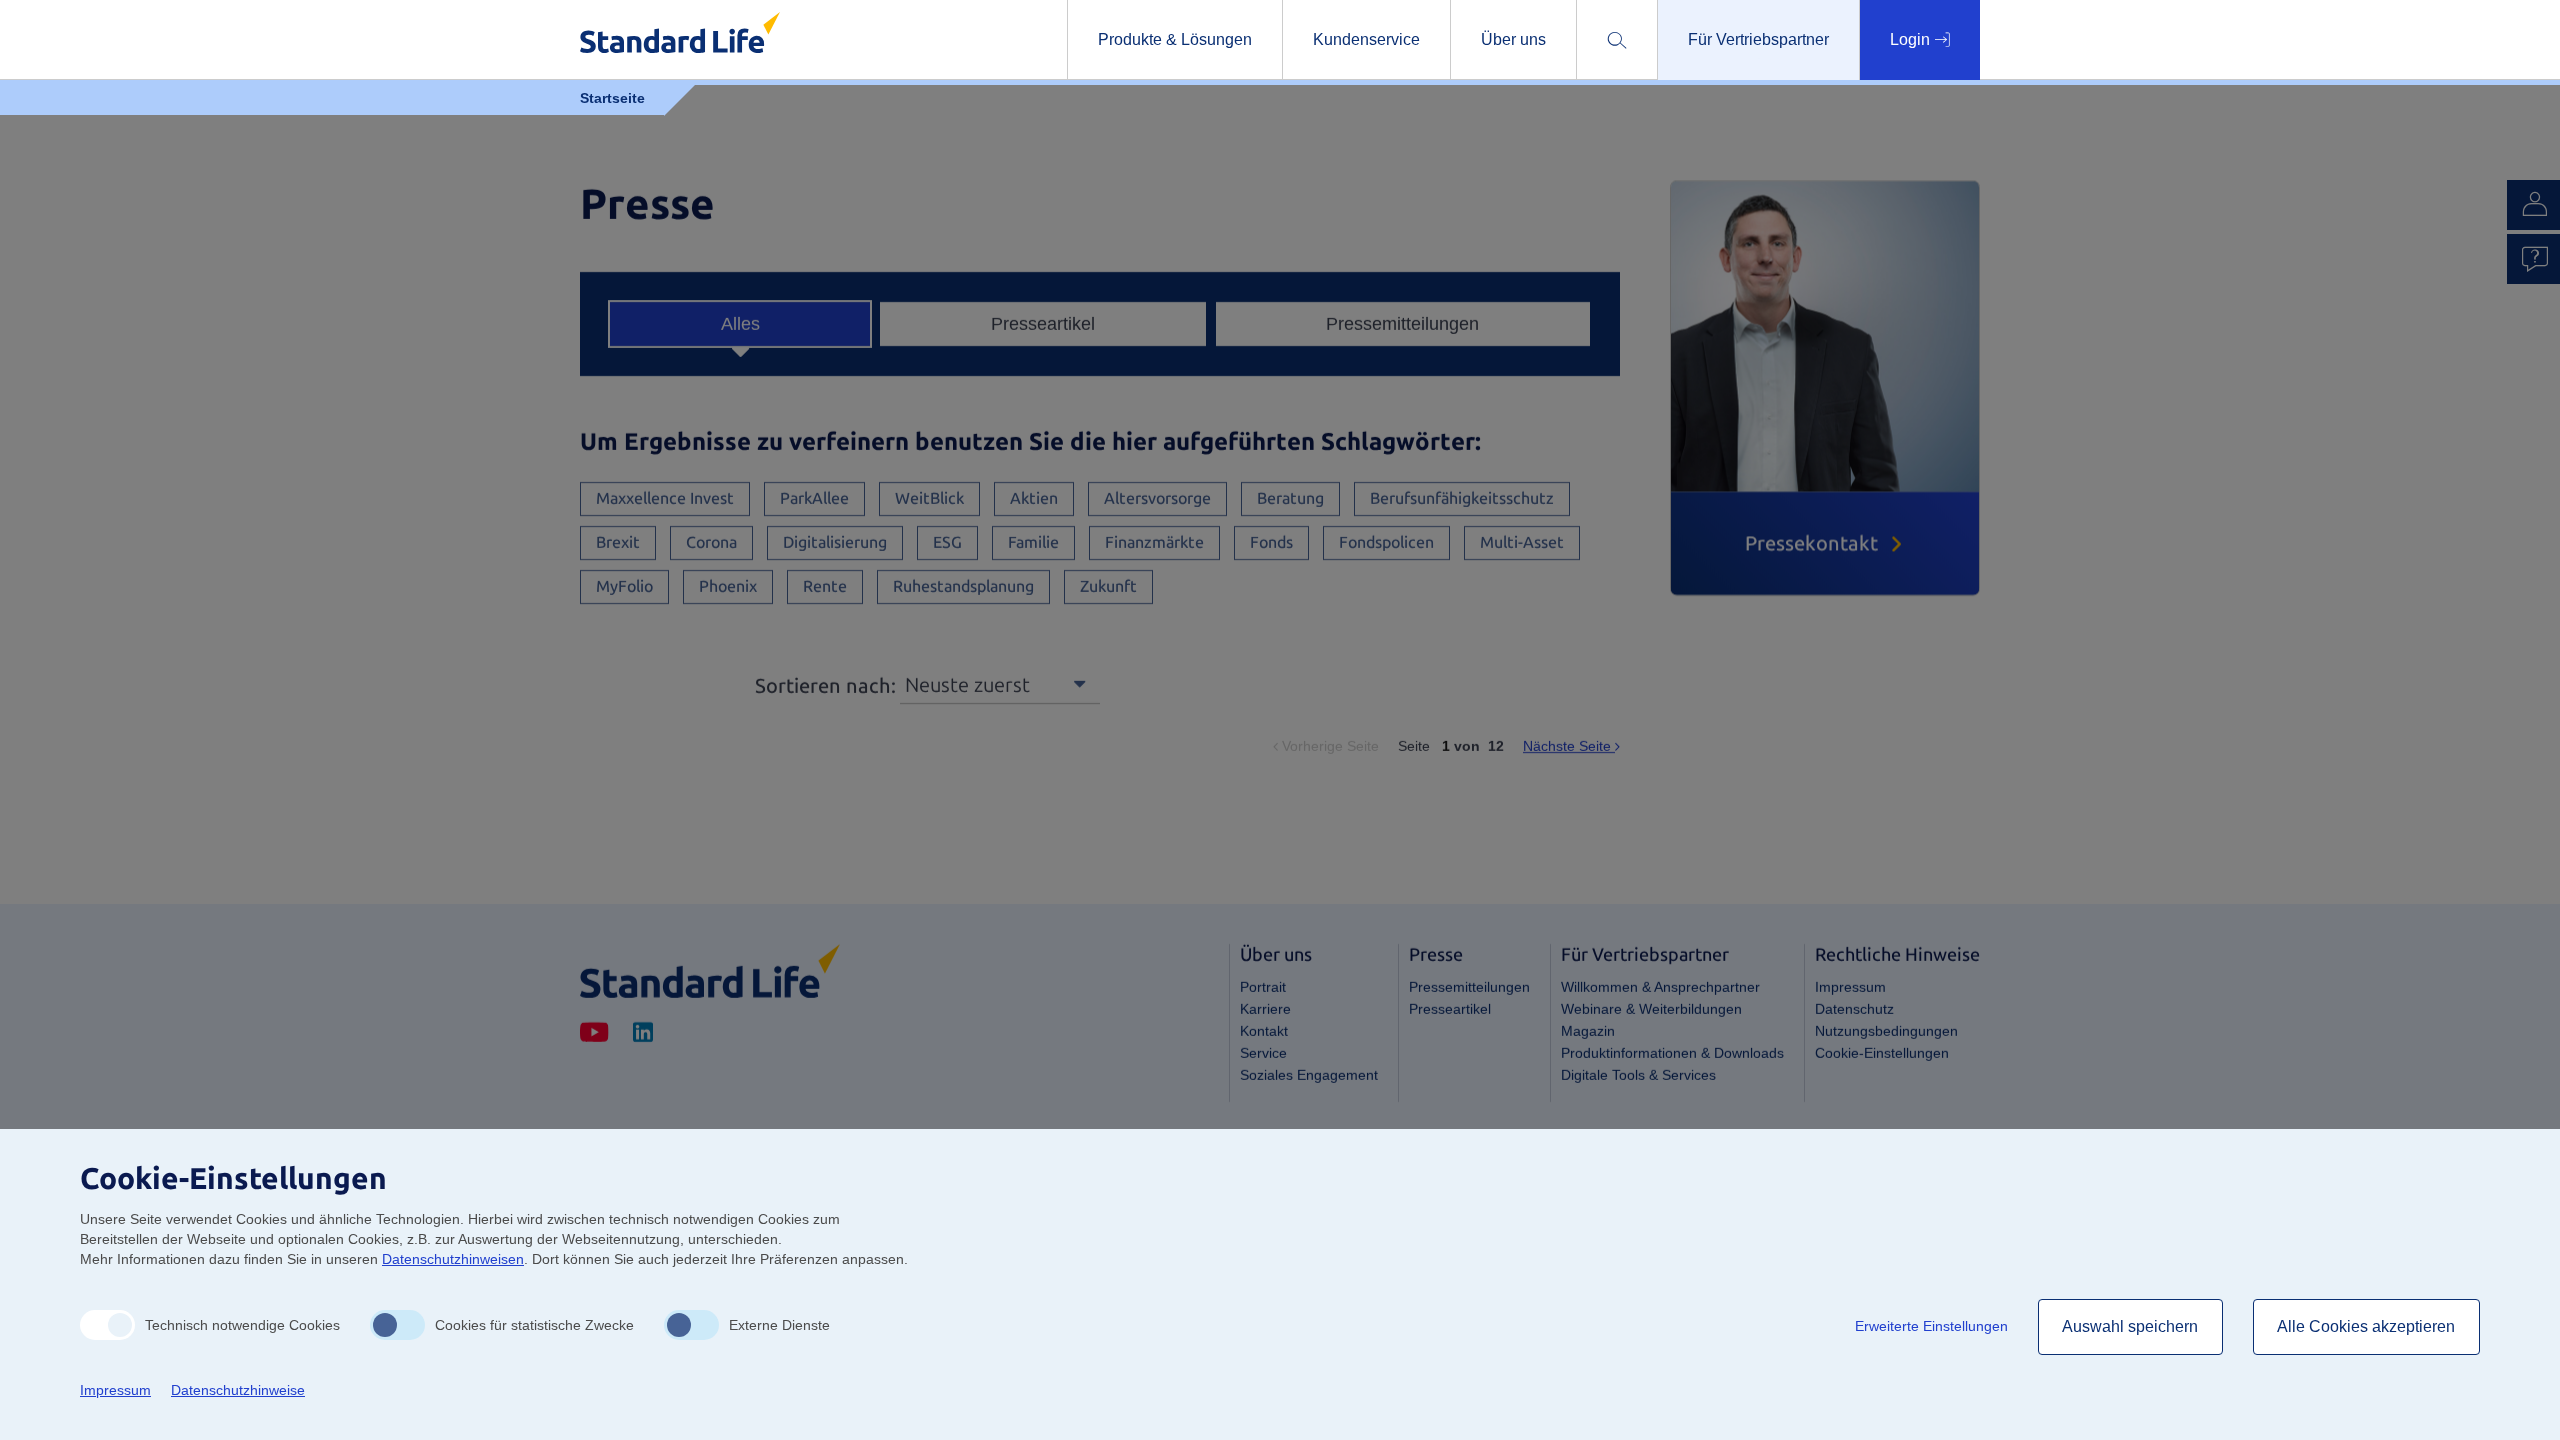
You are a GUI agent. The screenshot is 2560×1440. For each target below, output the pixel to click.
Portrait (1263, 987)
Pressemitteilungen (1402, 324)
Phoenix (728, 586)
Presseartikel (1043, 324)
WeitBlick (929, 498)
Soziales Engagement (1309, 1075)
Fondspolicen (1386, 542)
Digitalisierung (835, 542)
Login (1912, 39)
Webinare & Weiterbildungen (1651, 1009)
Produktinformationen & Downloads (1672, 1053)
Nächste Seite (1571, 746)
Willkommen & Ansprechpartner (1660, 987)
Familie (1033, 542)
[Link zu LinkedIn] (643, 1033)
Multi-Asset (1522, 542)
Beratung (1290, 498)
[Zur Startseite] (710, 970)
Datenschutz (1854, 1009)
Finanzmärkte (1154, 542)
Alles (740, 324)
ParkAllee (814, 498)
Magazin (1588, 1031)
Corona (711, 542)
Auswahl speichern (2130, 1326)
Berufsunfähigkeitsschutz (1462, 498)
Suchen (1711, 107)
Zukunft (1108, 586)
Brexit (618, 542)
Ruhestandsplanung (963, 586)
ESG (947, 542)
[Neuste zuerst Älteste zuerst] (1000, 684)
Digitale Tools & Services (1638, 1075)
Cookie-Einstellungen (1882, 1053)
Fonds (1271, 542)
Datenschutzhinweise (238, 1390)
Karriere (1265, 1009)
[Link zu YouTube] (594, 1033)
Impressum (1850, 987)
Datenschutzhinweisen (453, 1259)
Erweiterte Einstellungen (1931, 1326)
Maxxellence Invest (665, 498)
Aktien (1034, 498)
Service (1263, 1053)
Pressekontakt (1811, 543)
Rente (825, 586)
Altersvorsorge (1157, 498)
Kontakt (1264, 1031)
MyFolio (624, 586)
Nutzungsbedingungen (1886, 1031)
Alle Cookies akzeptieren (2366, 1326)
